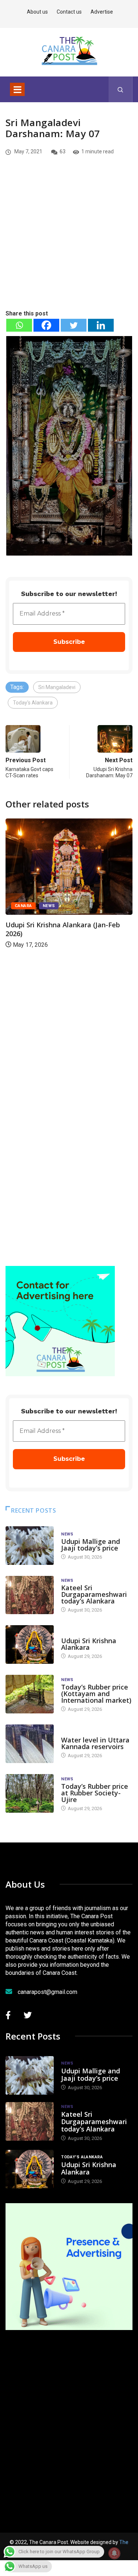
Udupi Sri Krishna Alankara (89, 1644)
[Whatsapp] (19, 325)
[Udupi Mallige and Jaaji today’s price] (30, 1546)
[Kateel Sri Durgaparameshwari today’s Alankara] (30, 1595)
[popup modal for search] (121, 89)
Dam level (73, 1733)
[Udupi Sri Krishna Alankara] (30, 1644)
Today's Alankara (33, 703)
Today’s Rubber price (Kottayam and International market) (96, 1694)
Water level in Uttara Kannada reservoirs (95, 1743)
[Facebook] (46, 325)
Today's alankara (82, 1633)
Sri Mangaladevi (57, 687)
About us (37, 12)
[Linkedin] (101, 325)
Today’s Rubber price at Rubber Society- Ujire (95, 1793)
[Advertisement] (69, 245)
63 (63, 151)
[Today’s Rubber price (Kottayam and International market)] (30, 1694)
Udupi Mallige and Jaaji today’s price (91, 1545)
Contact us (69, 12)
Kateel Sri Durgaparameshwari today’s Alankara (94, 1594)
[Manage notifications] (114, 2553)
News (49, 906)
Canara (23, 906)
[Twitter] (74, 325)
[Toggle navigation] (17, 89)
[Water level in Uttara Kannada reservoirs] (30, 1744)
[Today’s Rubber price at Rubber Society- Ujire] (30, 1793)
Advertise (102, 12)
